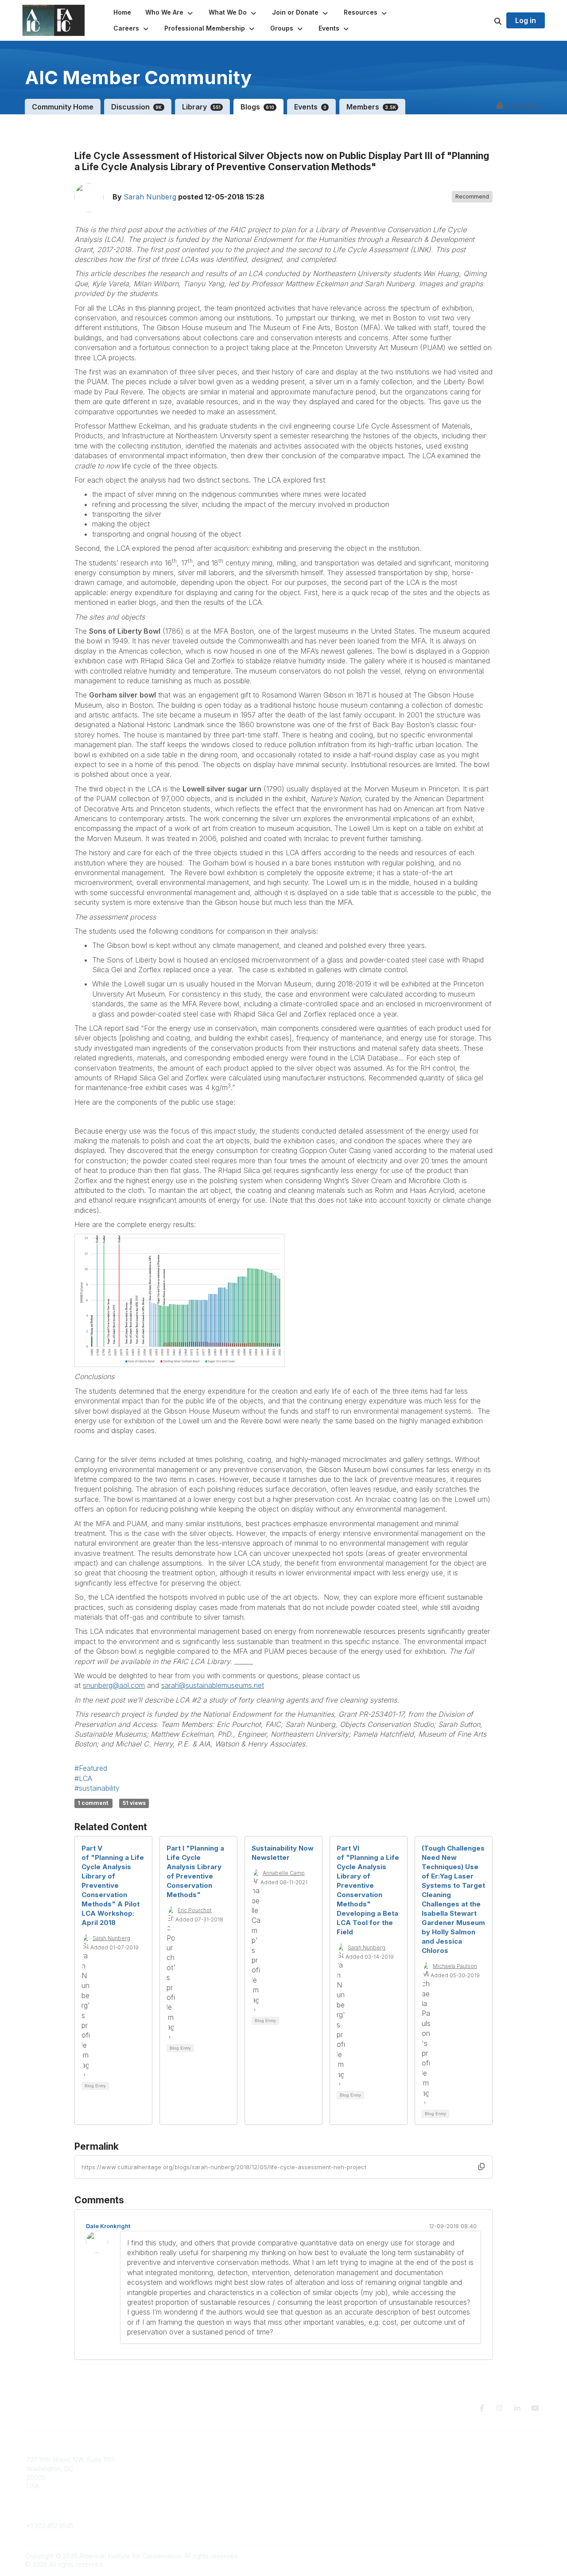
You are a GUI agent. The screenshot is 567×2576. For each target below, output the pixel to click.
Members (371, 107)
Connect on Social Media (457, 2486)
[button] (170, 12)
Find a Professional (317, 2486)
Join (295, 2460)
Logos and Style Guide (454, 2477)
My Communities (181, 2460)
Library (202, 107)
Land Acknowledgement (455, 2460)
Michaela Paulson (455, 1966)
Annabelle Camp (284, 1873)
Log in (526, 20)
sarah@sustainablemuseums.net (213, 1685)
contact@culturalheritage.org (69, 2513)
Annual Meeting (311, 2477)
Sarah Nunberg (150, 197)
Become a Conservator (323, 2495)
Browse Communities (188, 2469)
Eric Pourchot (195, 1910)
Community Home (63, 107)
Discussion (137, 107)
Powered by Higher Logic (505, 2556)
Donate (299, 2469)
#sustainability (97, 1788)
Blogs (257, 107)
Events (310, 107)
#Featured (91, 1768)
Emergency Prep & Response (332, 2503)
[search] (487, 20)
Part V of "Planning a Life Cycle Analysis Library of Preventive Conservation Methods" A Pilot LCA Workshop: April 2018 (113, 1885)
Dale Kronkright (108, 2226)
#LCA (83, 1778)
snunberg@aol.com (114, 1685)
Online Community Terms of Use (466, 2469)
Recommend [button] (472, 197)
